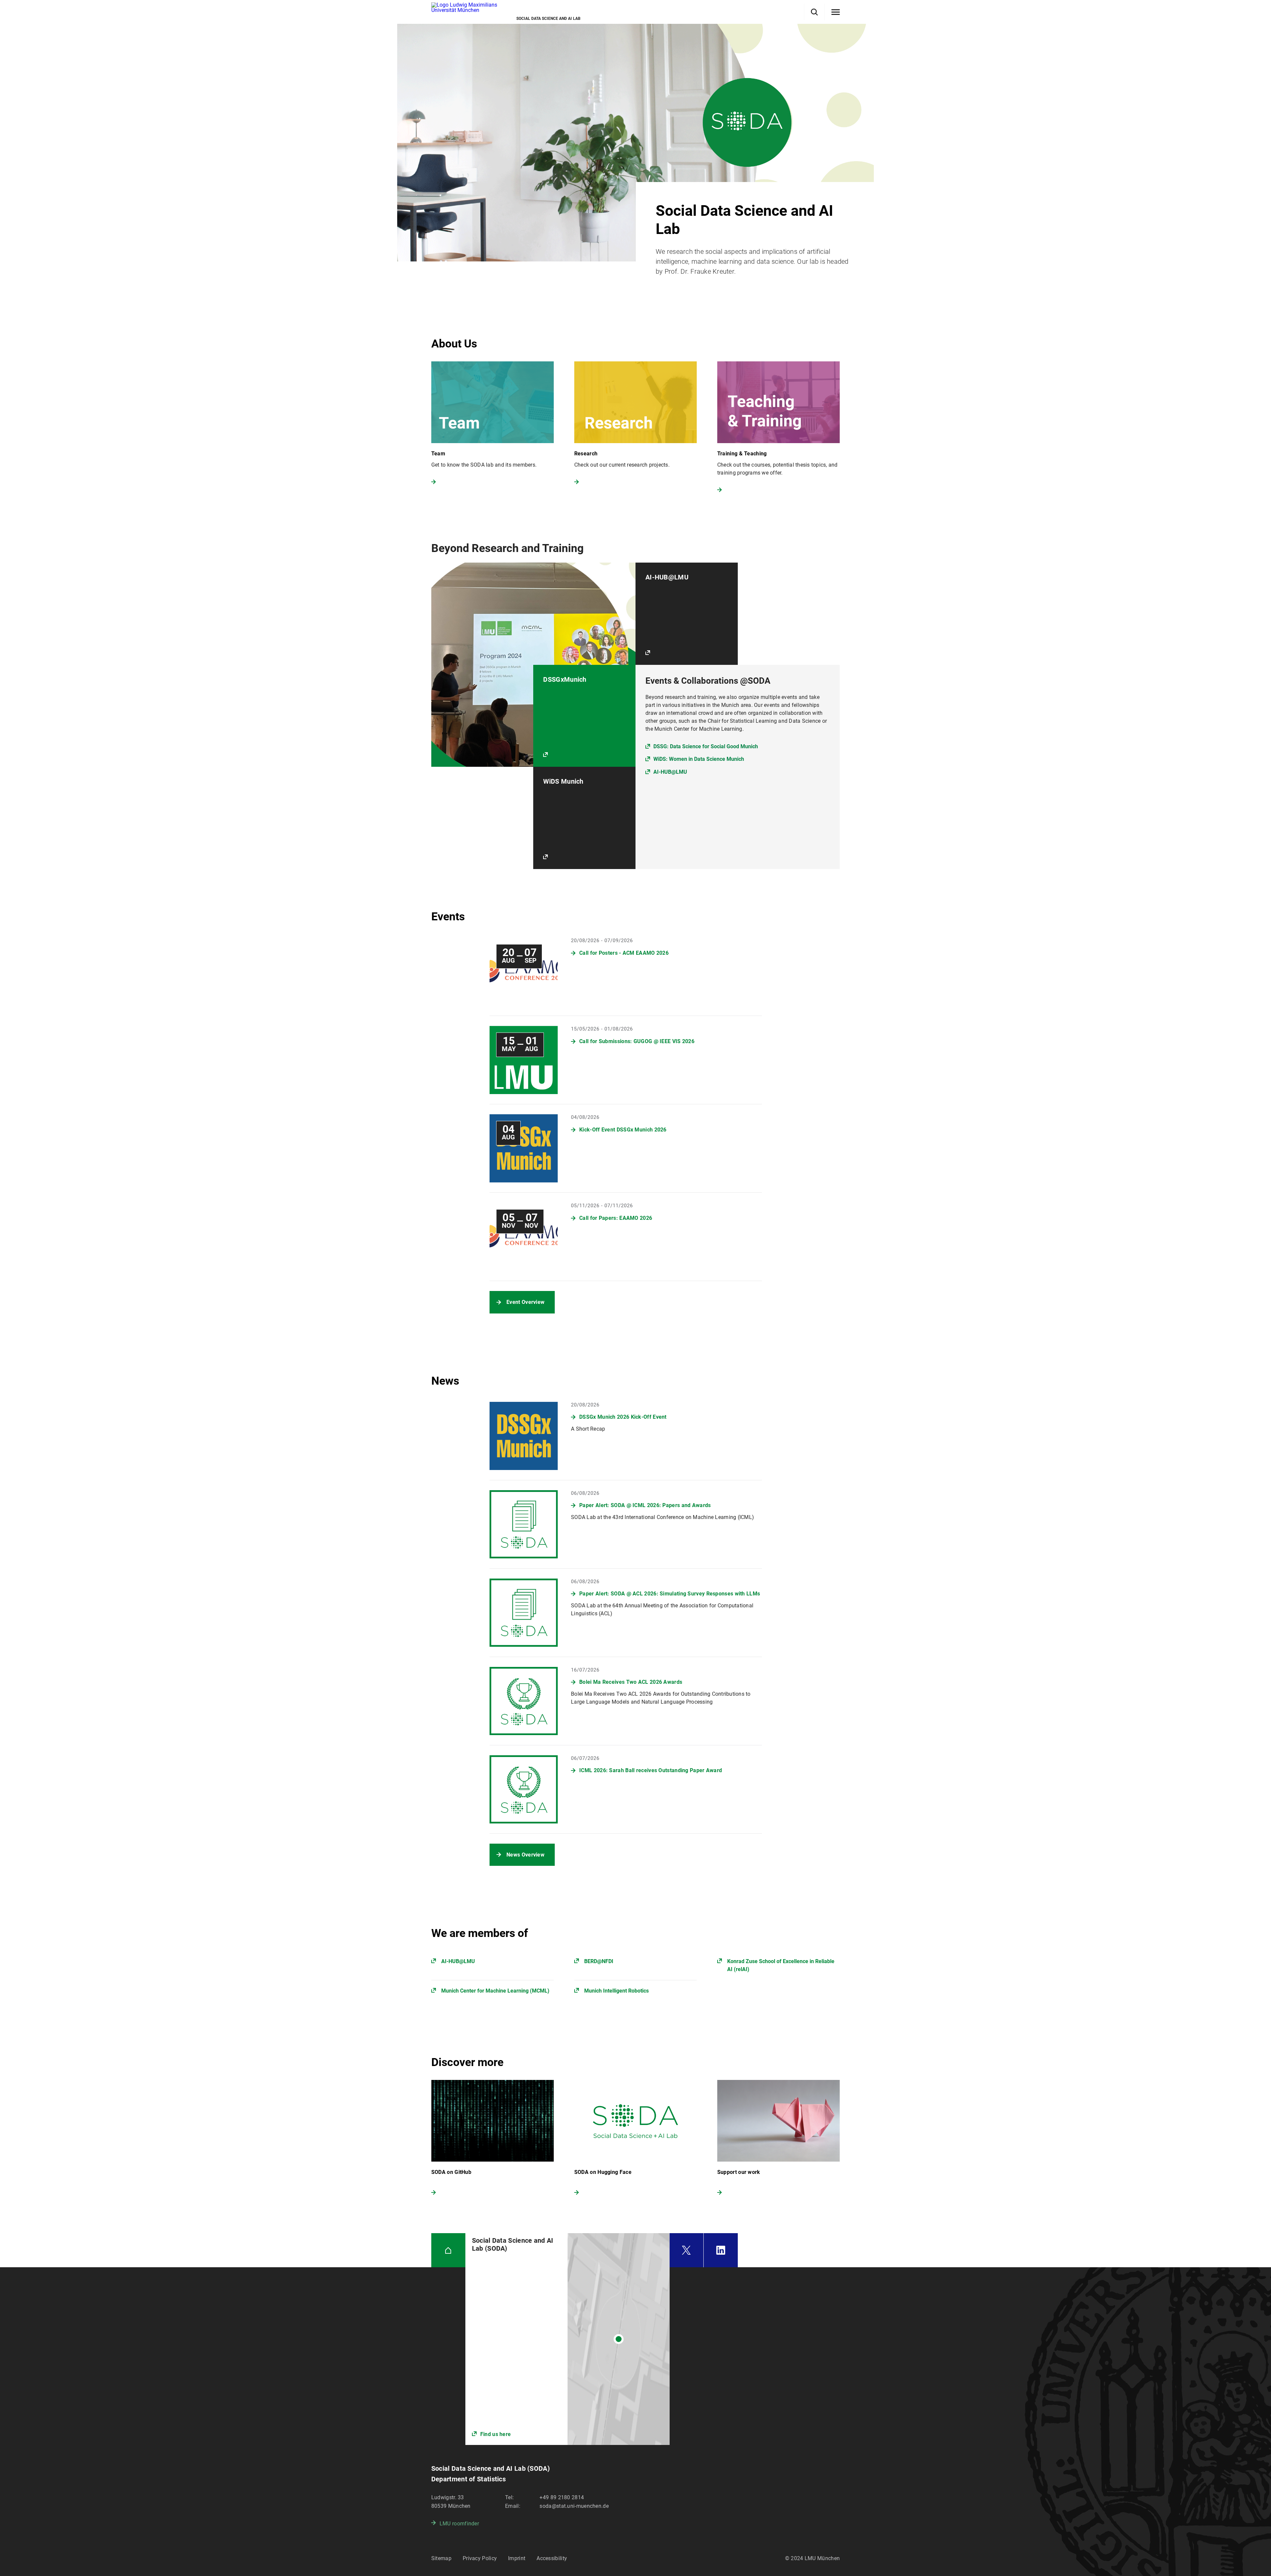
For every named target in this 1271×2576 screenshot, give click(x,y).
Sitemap (441, 2558)
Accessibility (552, 2558)
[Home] (448, 2250)
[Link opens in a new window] (567, 2339)
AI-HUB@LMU (670, 772)
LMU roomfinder (459, 2524)
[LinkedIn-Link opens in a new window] (721, 2250)
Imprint (517, 2558)
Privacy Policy (480, 2558)
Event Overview (525, 1302)
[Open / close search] (814, 12)
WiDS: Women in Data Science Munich (699, 759)
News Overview (525, 1855)
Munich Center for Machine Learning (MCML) (495, 1991)
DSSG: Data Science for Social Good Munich (706, 746)
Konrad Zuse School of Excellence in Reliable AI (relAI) (781, 1965)
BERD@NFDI (599, 1961)
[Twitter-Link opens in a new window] (686, 2250)
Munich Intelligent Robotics (616, 1991)
